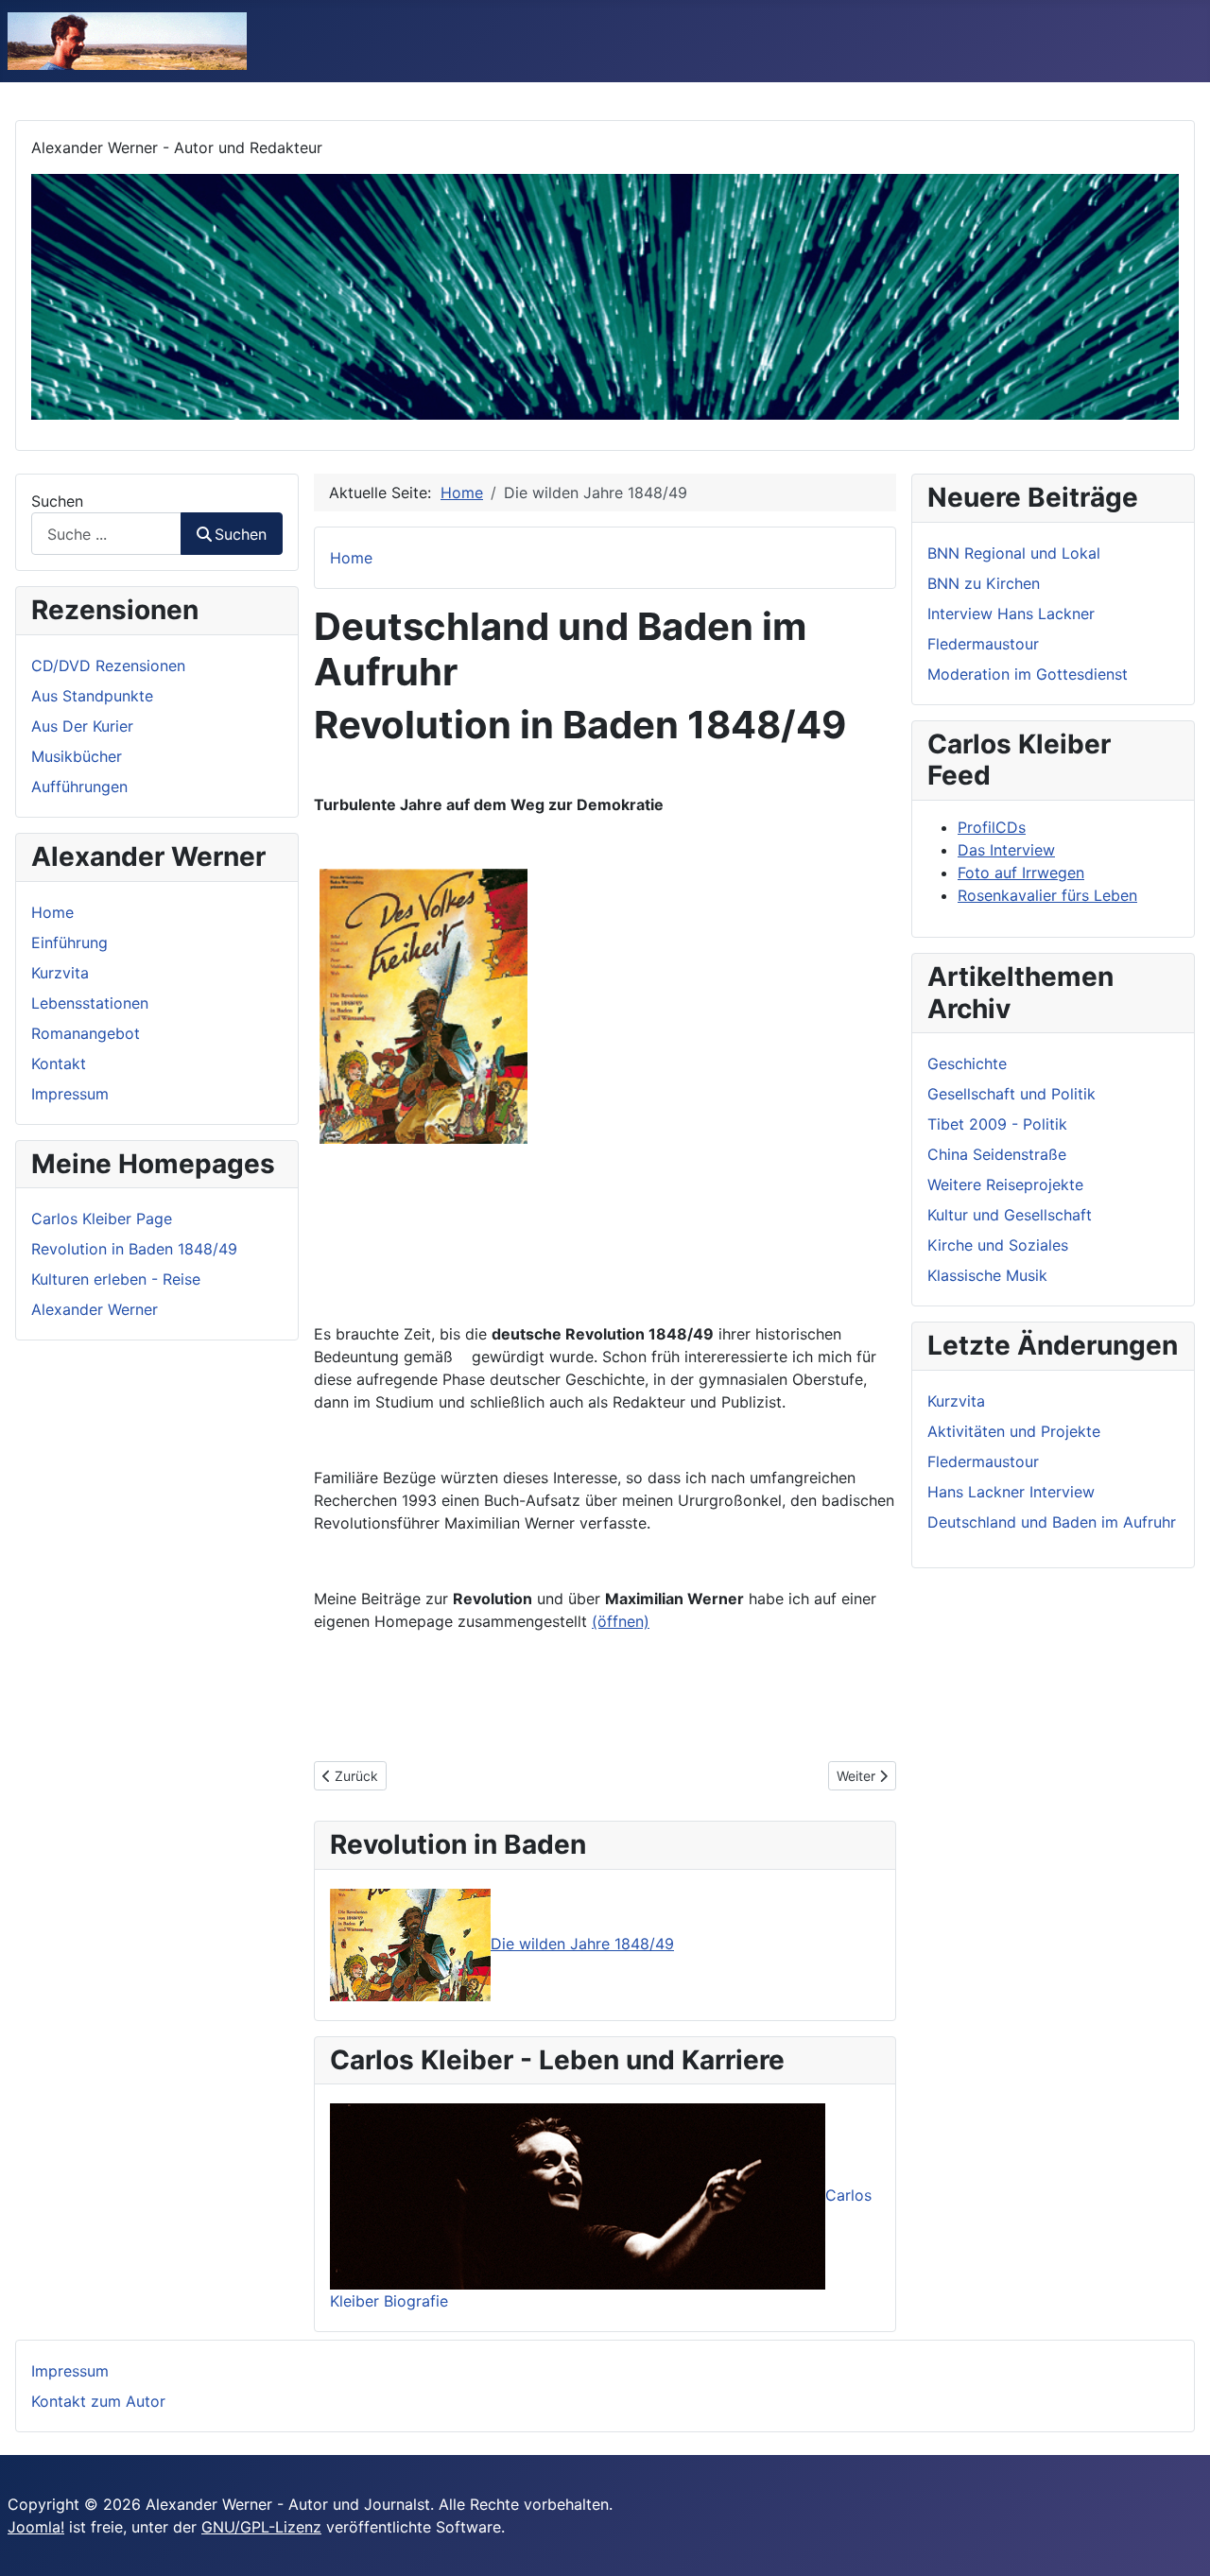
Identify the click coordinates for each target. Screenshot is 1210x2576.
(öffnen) (621, 1621)
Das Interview (1006, 850)
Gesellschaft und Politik (1011, 1094)
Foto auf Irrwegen (1021, 873)
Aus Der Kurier (82, 726)
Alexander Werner (95, 1309)
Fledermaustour (983, 644)
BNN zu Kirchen (984, 583)
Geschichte (967, 1063)
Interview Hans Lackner (1011, 614)
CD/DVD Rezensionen (108, 666)
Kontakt (59, 1063)
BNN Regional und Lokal (1014, 553)
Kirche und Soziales (998, 1245)
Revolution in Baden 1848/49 (134, 1249)
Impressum (70, 1094)
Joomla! (36, 2527)
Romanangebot (86, 1033)
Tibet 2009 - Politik (997, 1124)
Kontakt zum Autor (98, 2401)
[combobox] (106, 534)
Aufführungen (79, 787)
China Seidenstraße (997, 1154)
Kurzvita (60, 973)
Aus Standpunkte (92, 696)
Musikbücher (77, 756)
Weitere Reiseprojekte (1005, 1184)
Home (52, 912)
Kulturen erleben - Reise (116, 1279)
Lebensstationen (90, 1003)
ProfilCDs (992, 827)
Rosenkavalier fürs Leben (1047, 895)
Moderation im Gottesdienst (1028, 674)
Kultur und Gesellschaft (1010, 1215)
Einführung (69, 942)
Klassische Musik (987, 1275)
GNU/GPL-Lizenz (261, 2527)
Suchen (57, 501)
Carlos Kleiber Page (102, 1219)
